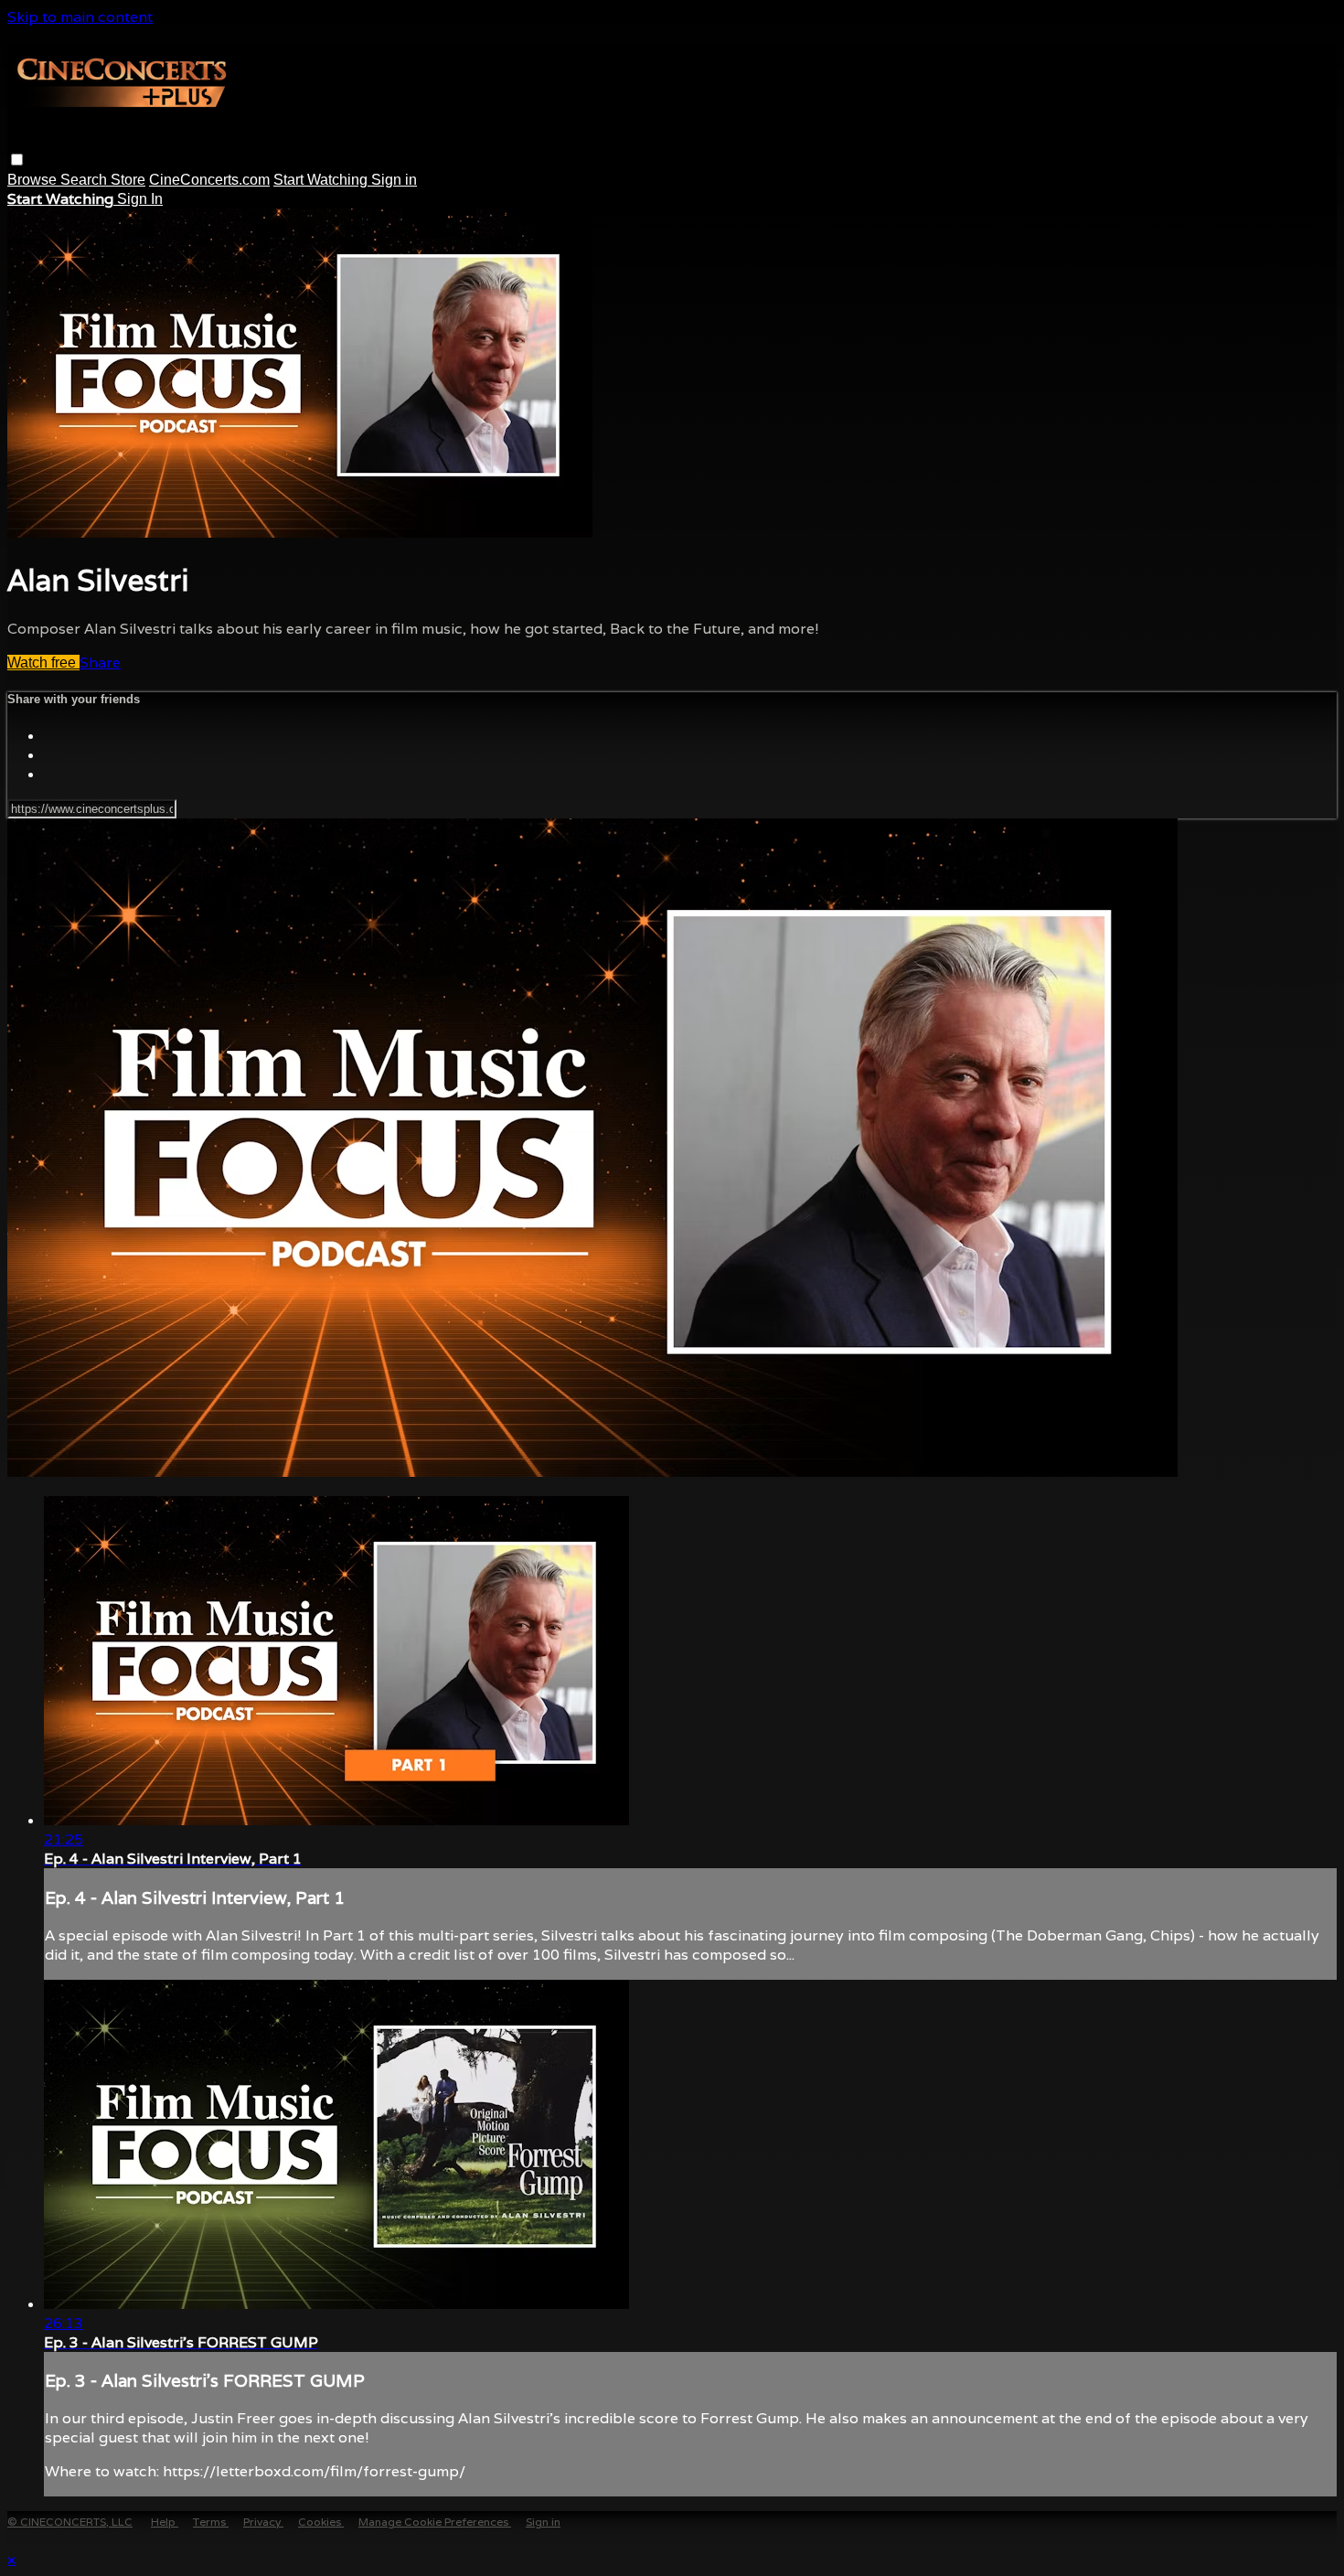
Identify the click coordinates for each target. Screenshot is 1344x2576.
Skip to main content (80, 17)
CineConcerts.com (209, 180)
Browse (34, 180)
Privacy (263, 2522)
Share (100, 663)
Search (85, 180)
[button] (17, 160)
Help (165, 2522)
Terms (211, 2522)
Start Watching (322, 180)
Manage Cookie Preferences (435, 2522)
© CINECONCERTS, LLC (70, 2522)
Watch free (43, 663)
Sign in (394, 180)
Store (128, 180)
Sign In (140, 199)
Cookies (321, 2522)
